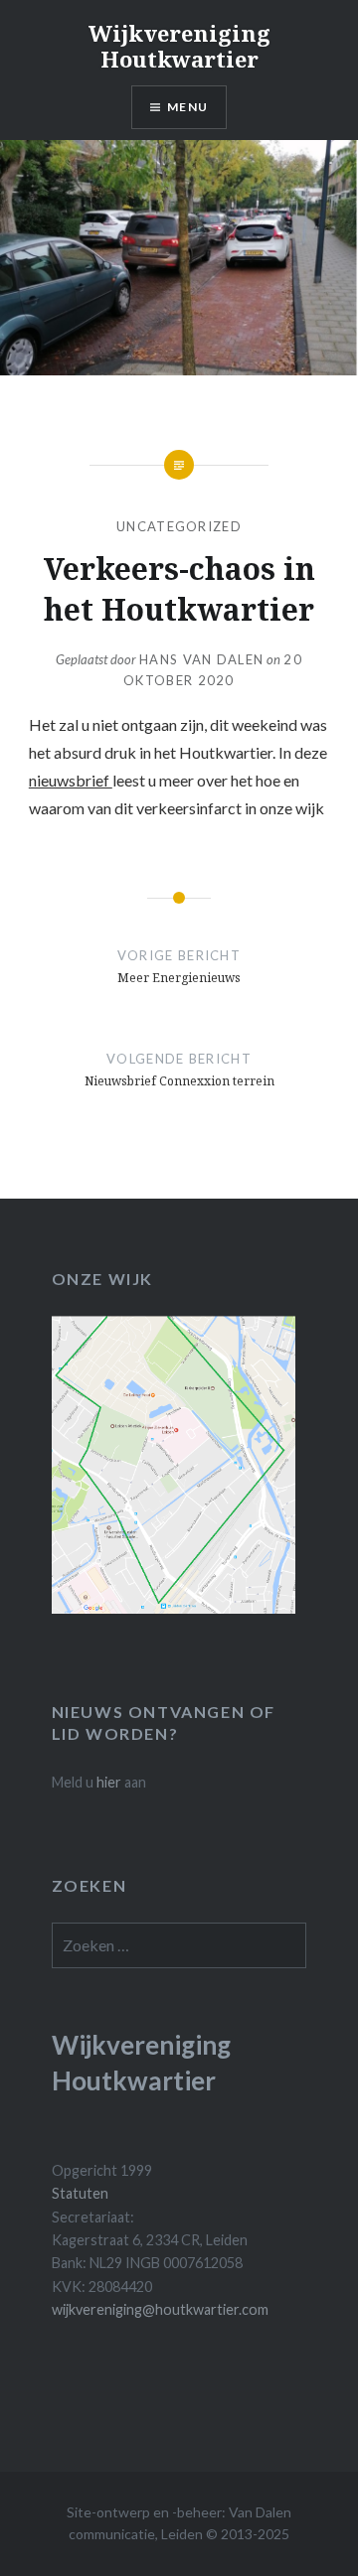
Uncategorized (179, 526)
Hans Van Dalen (201, 659)
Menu (187, 107)
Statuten (80, 2193)
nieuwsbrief (71, 780)
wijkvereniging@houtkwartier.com (160, 2309)
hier (109, 1782)
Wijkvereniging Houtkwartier (179, 46)
